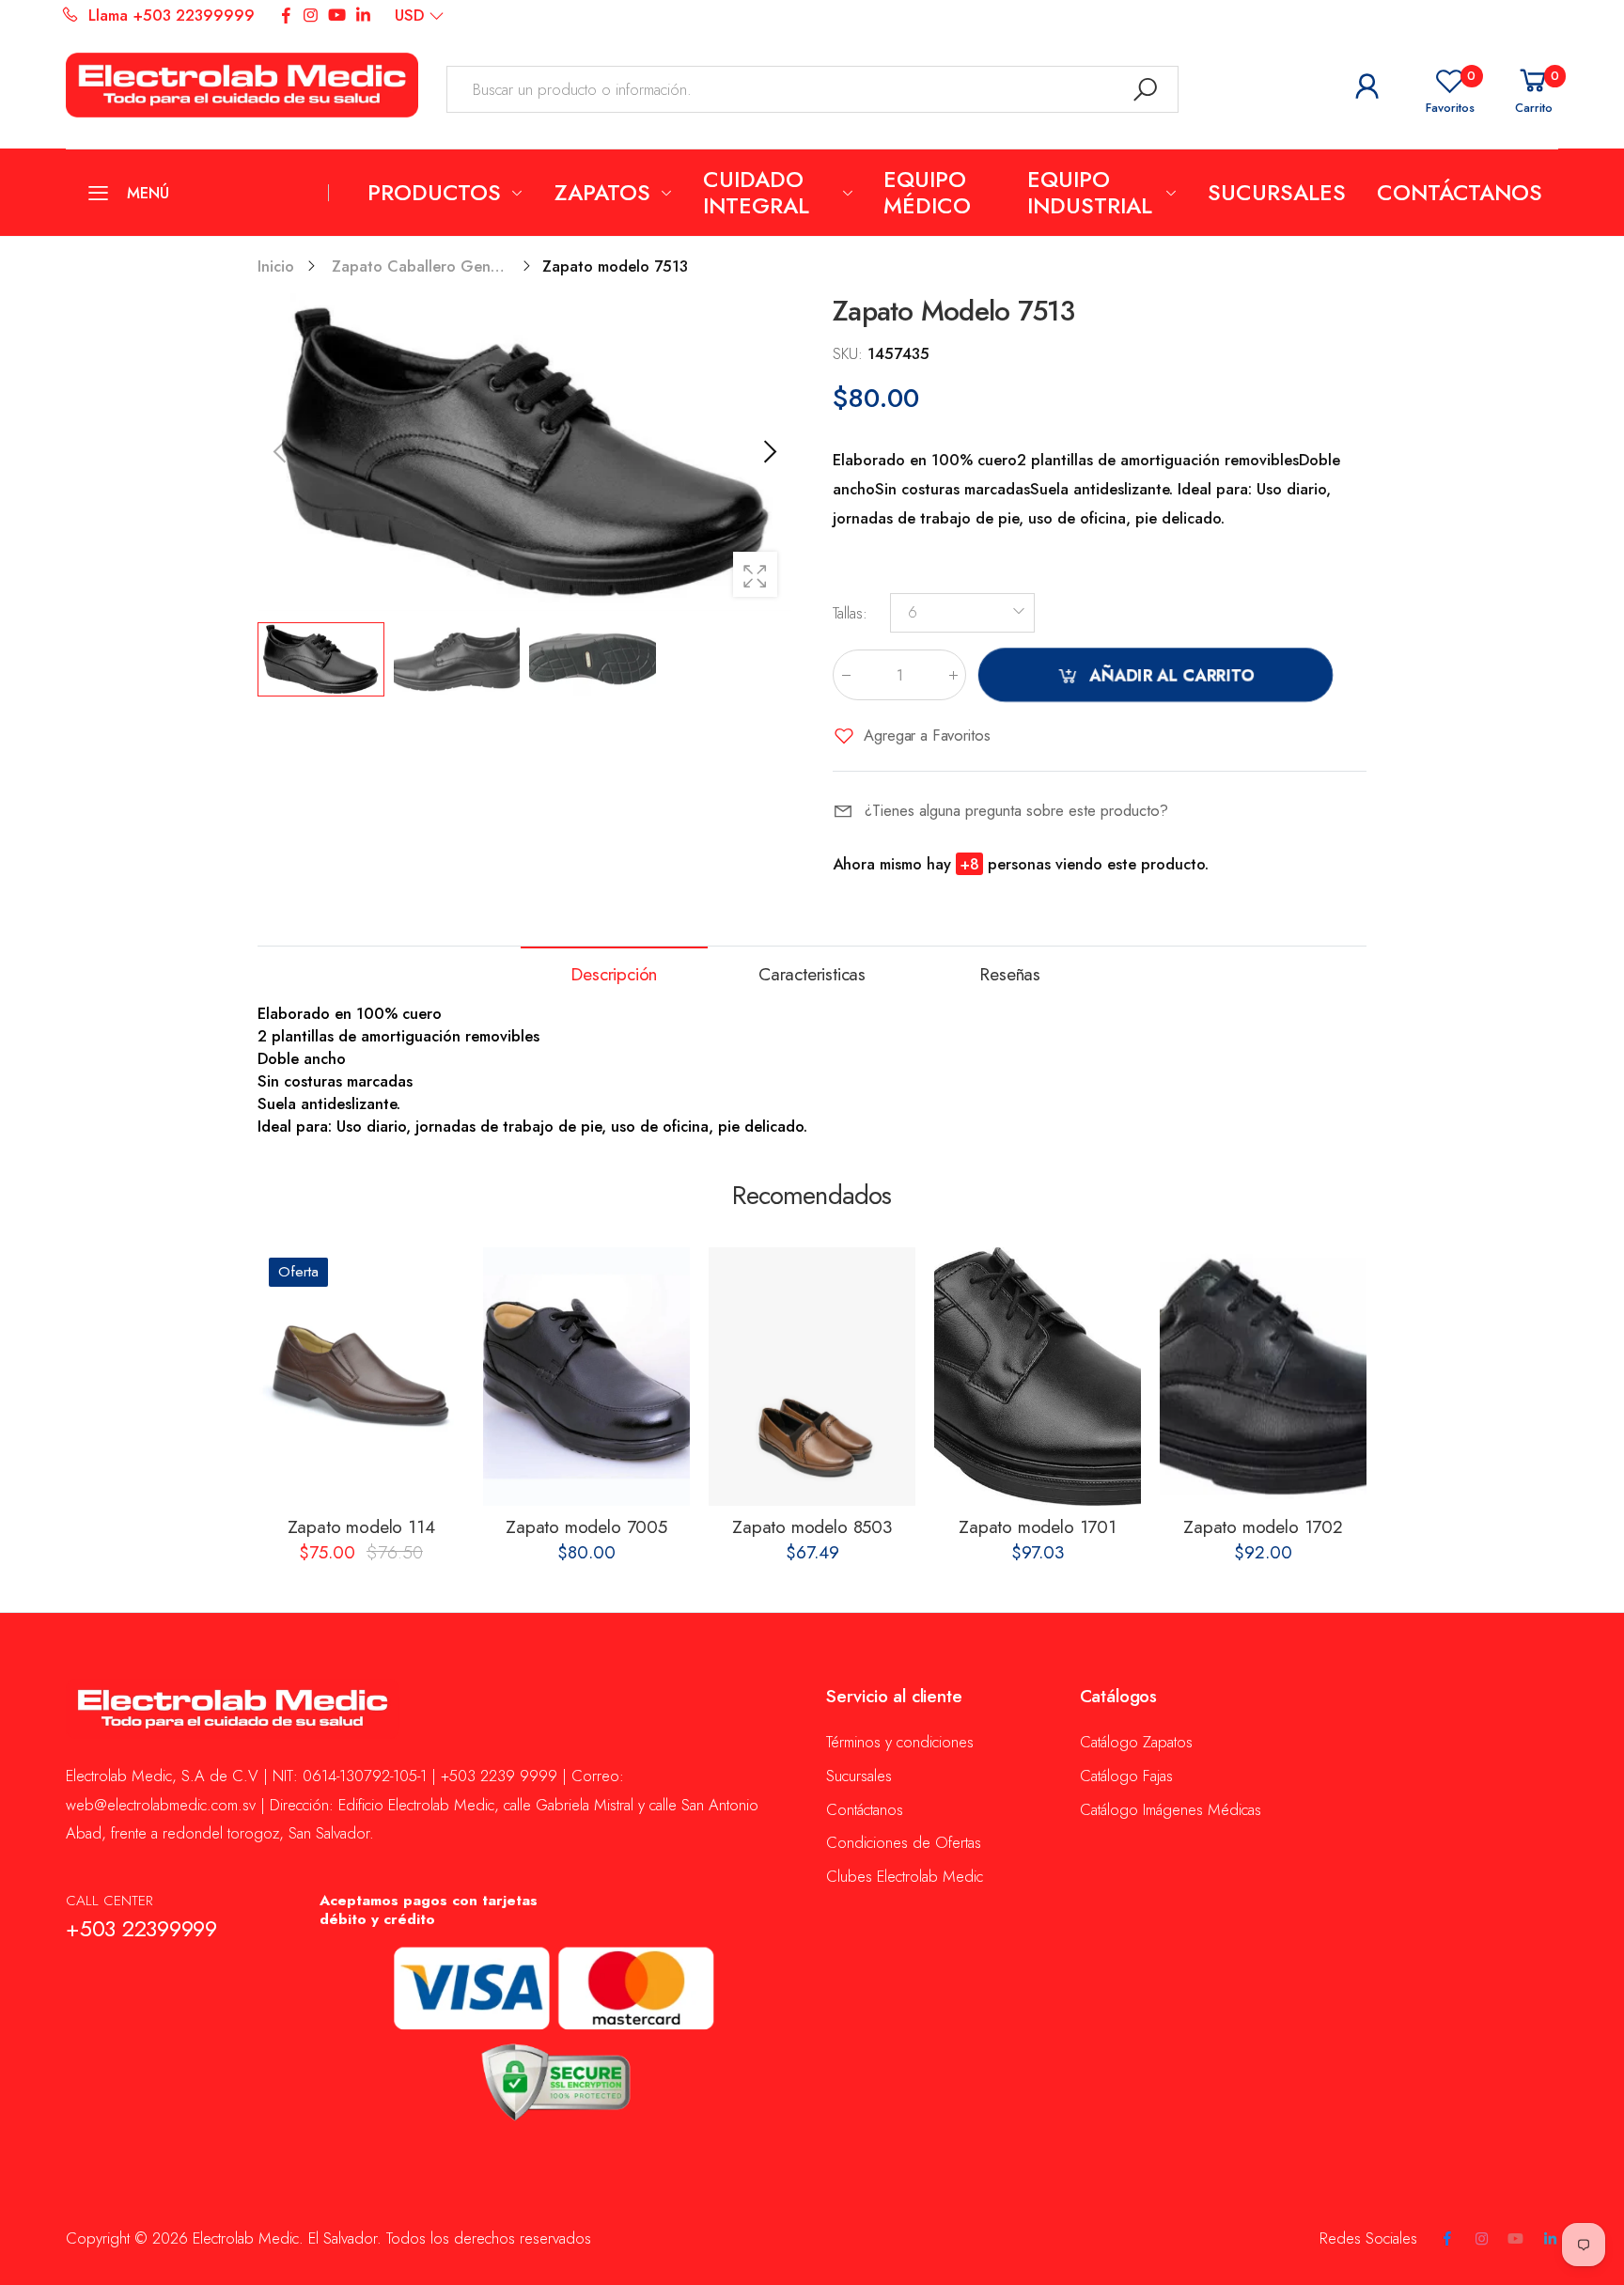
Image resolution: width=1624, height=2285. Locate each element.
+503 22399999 (141, 1929)
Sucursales (859, 1776)
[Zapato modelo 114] (361, 1377)
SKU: (850, 353)
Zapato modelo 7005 (586, 1527)
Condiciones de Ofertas (904, 1842)
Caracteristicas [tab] (812, 974)
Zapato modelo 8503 (812, 1527)
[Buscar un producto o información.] (1146, 89)
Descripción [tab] (614, 974)
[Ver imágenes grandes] (755, 574)
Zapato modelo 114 (361, 1527)
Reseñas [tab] (1010, 974)
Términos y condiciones (900, 1742)
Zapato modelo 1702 (1263, 1527)
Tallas (850, 613)
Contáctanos (865, 1809)
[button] (768, 452)
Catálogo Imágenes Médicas (1171, 1809)
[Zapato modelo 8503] (812, 1377)
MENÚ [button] (148, 193)
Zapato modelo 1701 (1038, 1527)
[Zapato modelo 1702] (1263, 1377)
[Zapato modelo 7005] (586, 1377)
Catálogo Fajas (1126, 1776)
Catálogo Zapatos (1136, 1742)
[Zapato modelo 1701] (1038, 1377)
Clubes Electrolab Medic (905, 1876)
